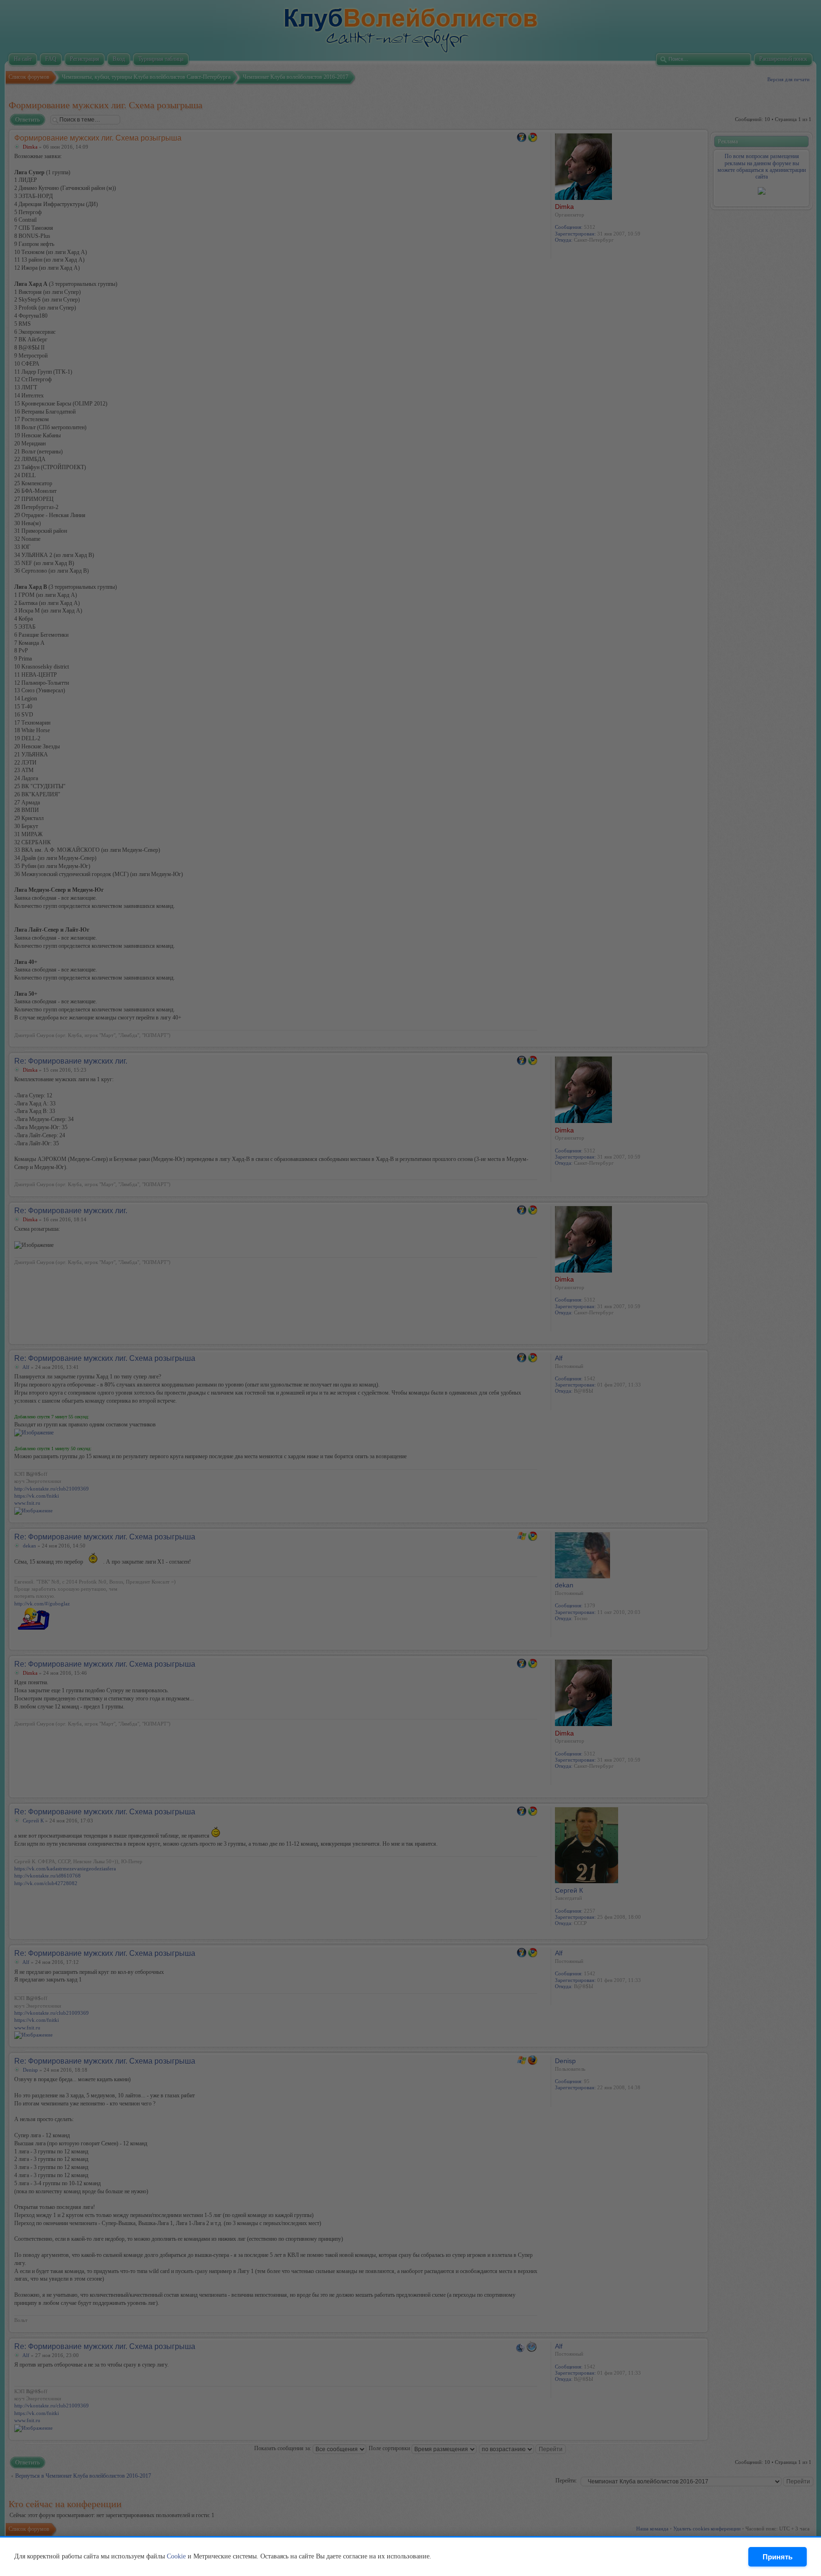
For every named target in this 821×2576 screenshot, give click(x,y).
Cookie (176, 2556)
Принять (778, 2557)
